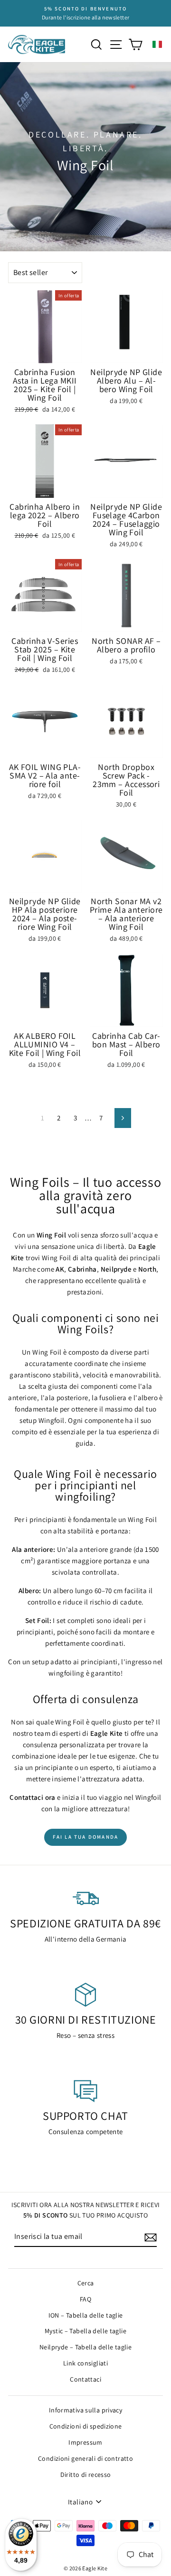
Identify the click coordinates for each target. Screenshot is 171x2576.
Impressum (85, 2442)
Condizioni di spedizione (86, 2426)
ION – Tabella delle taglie (86, 2315)
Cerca (86, 2283)
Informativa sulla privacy (85, 2410)
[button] (157, 44)
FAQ (85, 2299)
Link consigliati (85, 2363)
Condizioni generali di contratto (85, 2458)
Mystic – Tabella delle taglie (85, 2331)
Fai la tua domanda (86, 1837)
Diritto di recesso (86, 2475)
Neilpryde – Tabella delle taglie (85, 2347)
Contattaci (85, 2379)
